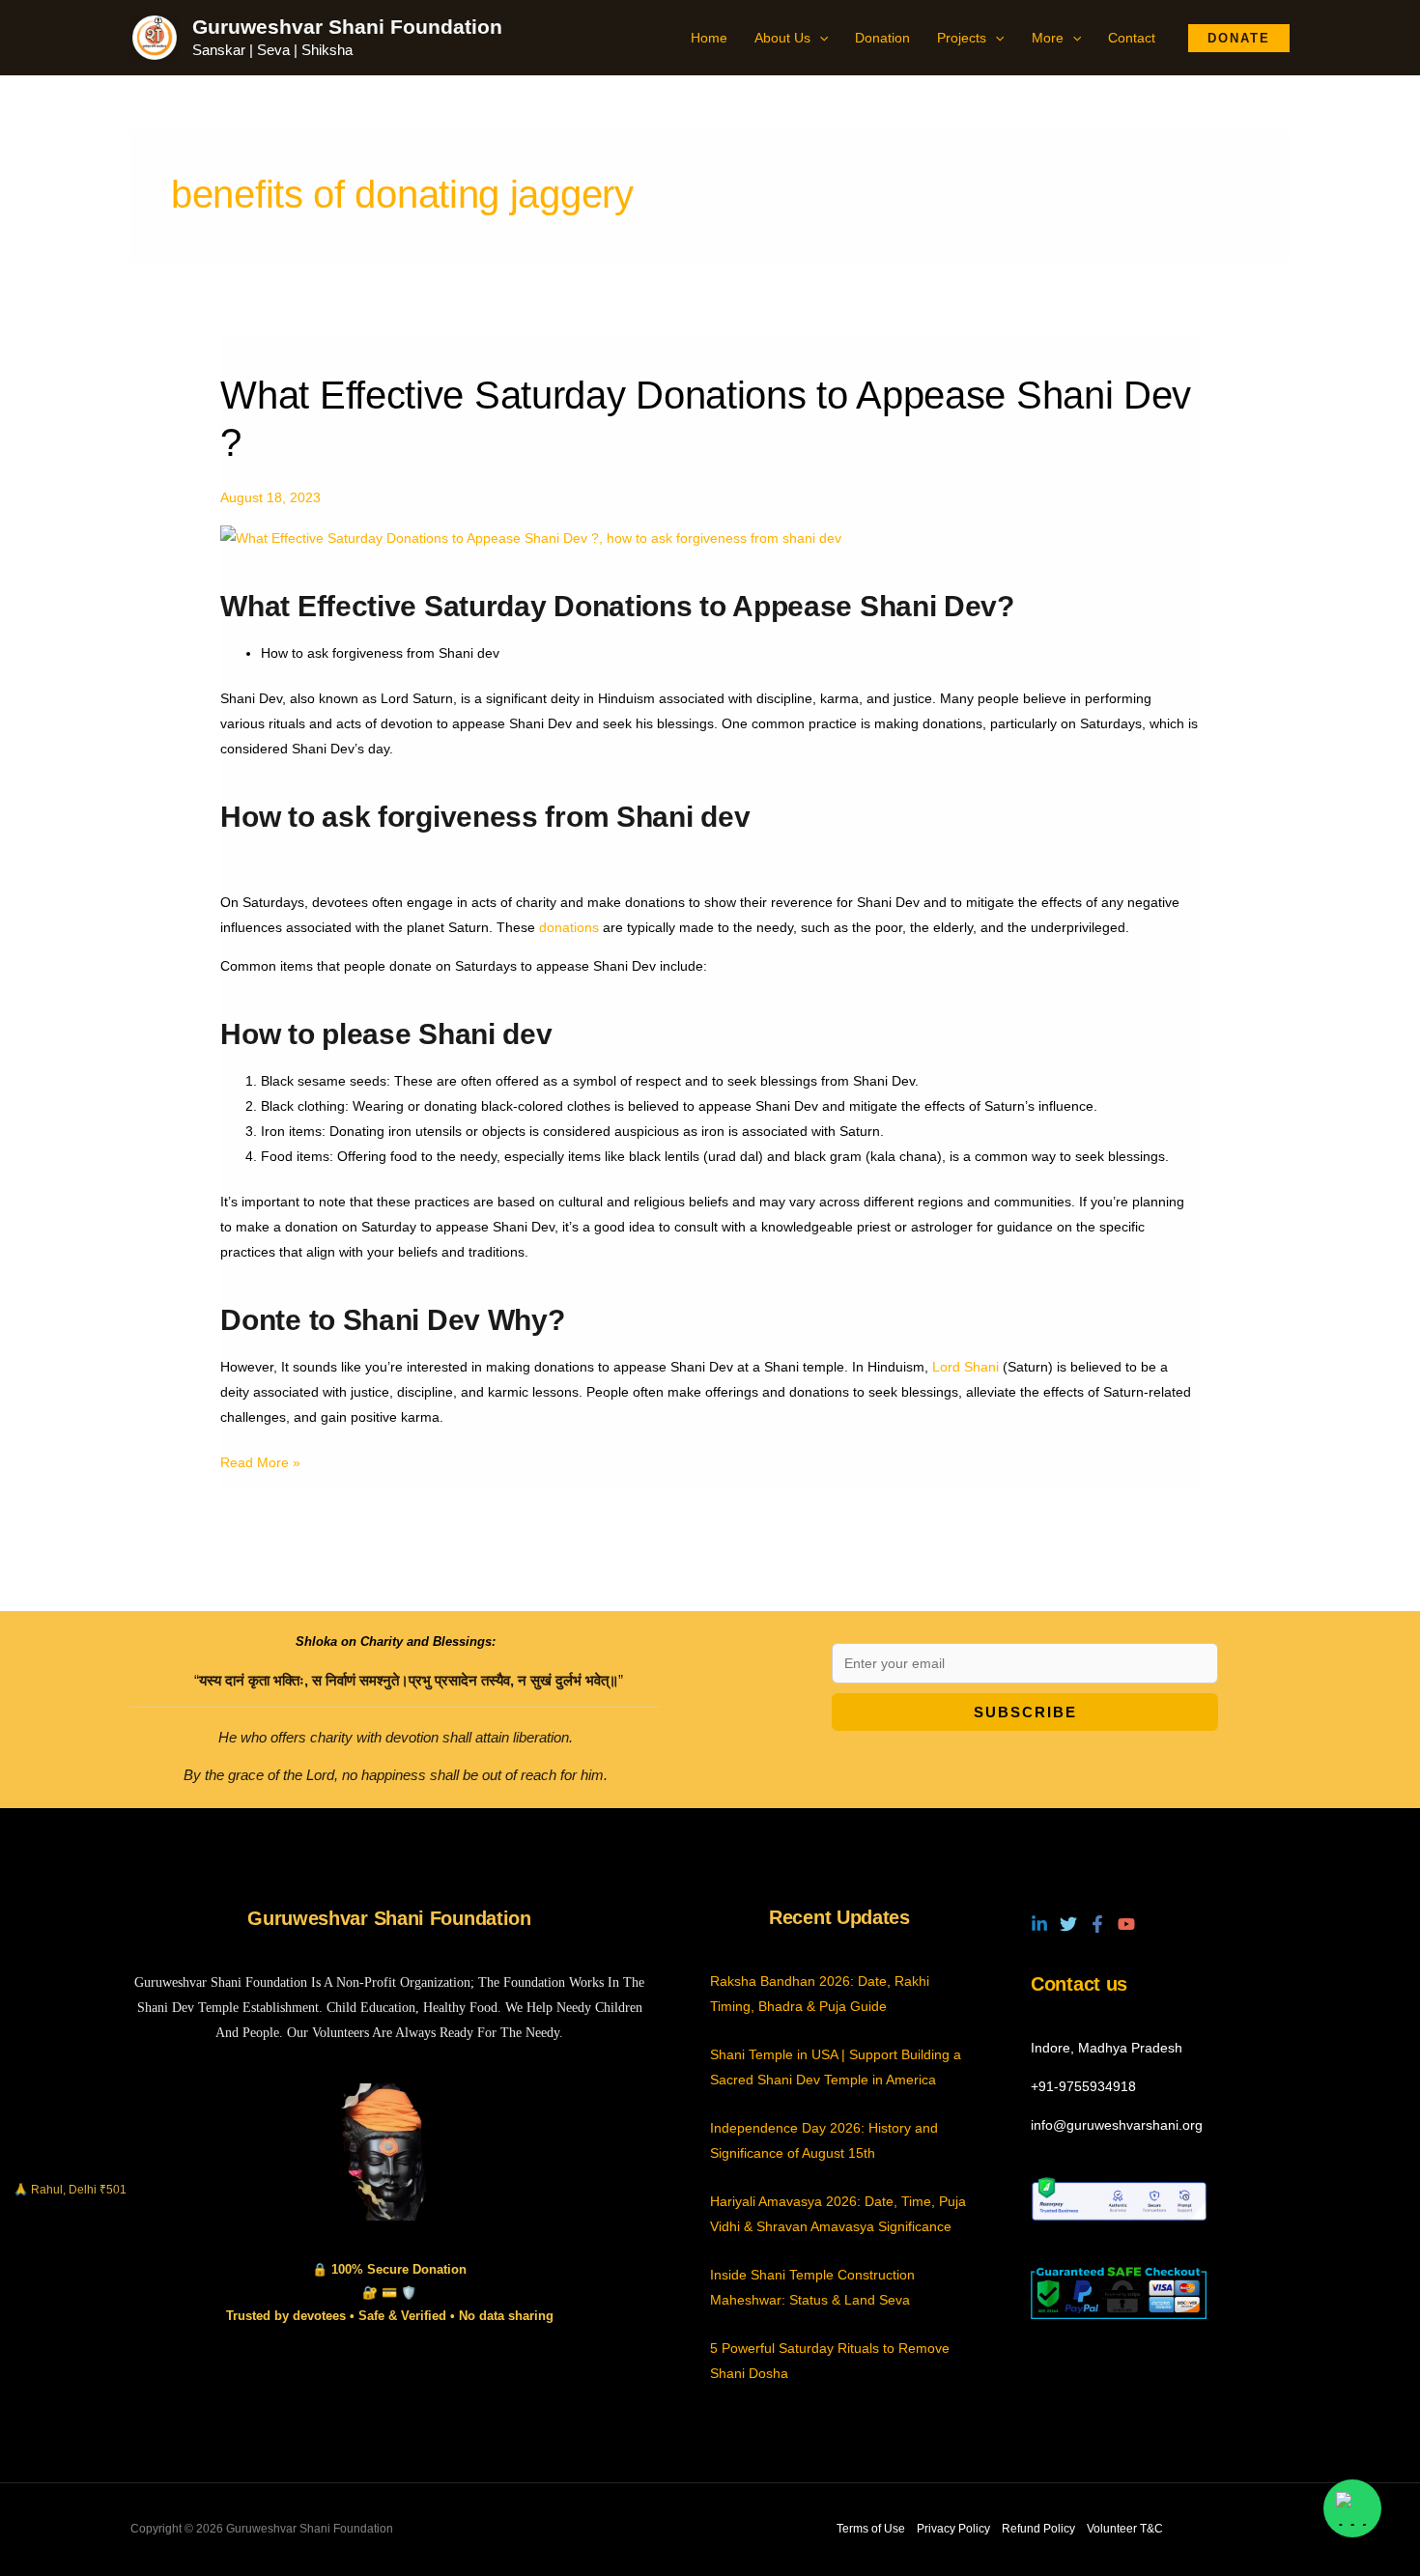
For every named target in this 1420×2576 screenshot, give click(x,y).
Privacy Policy (953, 2529)
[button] (819, 38)
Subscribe (1025, 1712)
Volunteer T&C (1125, 2529)
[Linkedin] (1039, 1924)
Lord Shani (966, 1367)
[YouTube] (1126, 1924)
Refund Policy (1038, 2529)
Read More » (260, 1460)
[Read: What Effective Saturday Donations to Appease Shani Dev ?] (531, 536)
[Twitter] (1068, 1924)
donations (569, 927)
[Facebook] (1097, 1924)
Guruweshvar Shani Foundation (347, 27)
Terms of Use (871, 2529)
